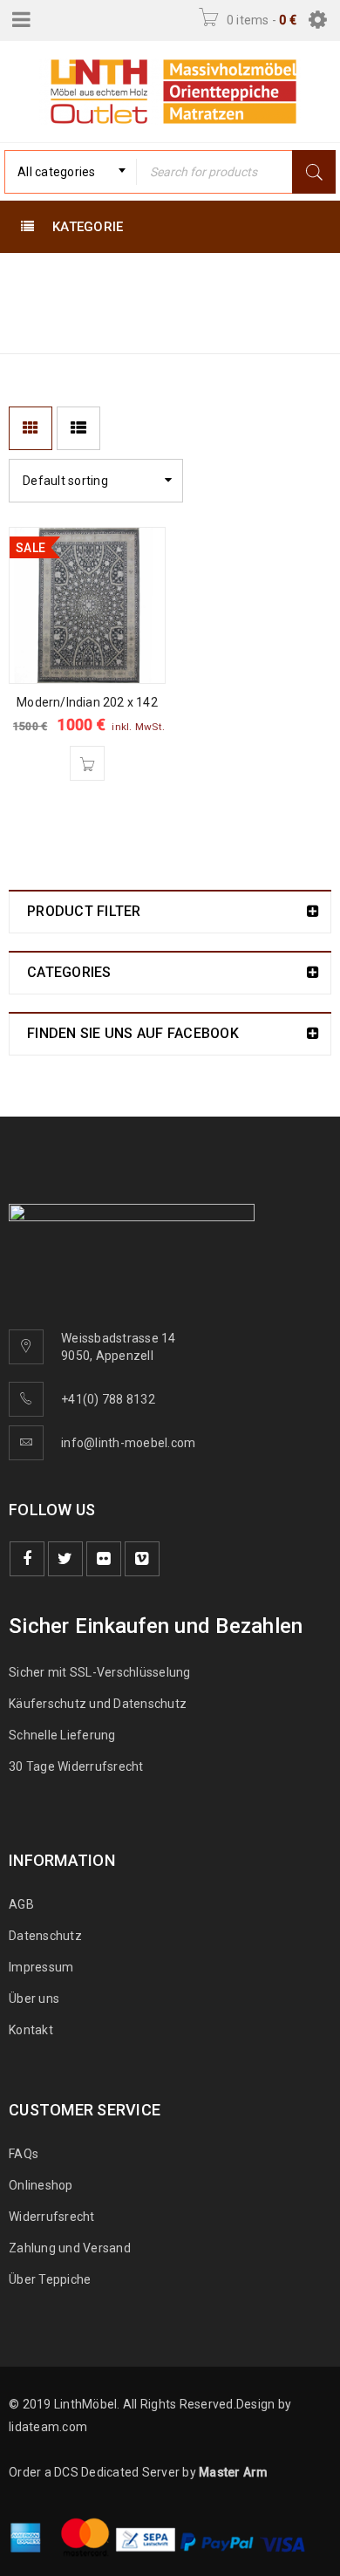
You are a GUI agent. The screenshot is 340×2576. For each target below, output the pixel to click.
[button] (87, 763)
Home (31, 307)
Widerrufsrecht (56, 2217)
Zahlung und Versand (70, 2248)
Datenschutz (45, 1936)
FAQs (24, 2154)
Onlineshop (41, 2185)
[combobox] (71, 172)
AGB (21, 1904)
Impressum (41, 1967)
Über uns (34, 1999)
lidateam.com (48, 2427)
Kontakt (31, 2030)
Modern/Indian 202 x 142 (87, 702)
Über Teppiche (50, 2279)
